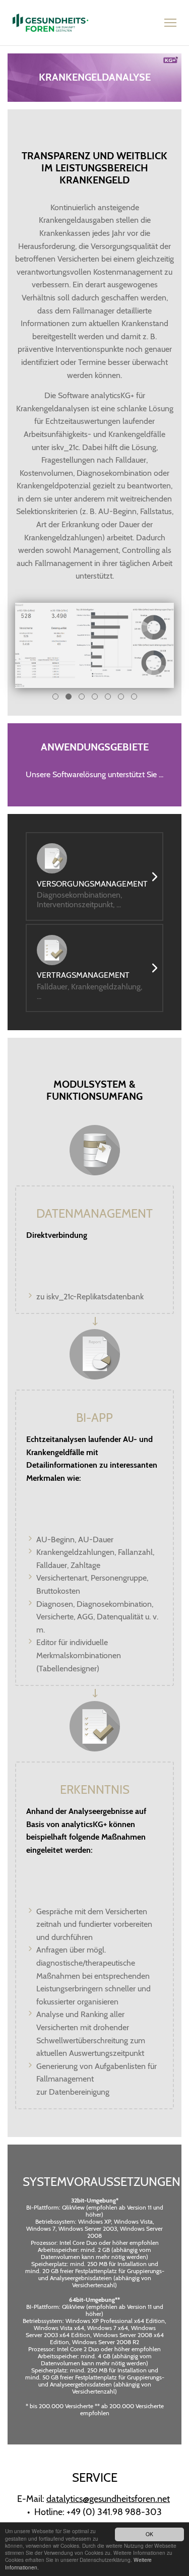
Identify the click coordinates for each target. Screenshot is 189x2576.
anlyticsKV (50, 23)
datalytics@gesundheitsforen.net (108, 2499)
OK (149, 2534)
